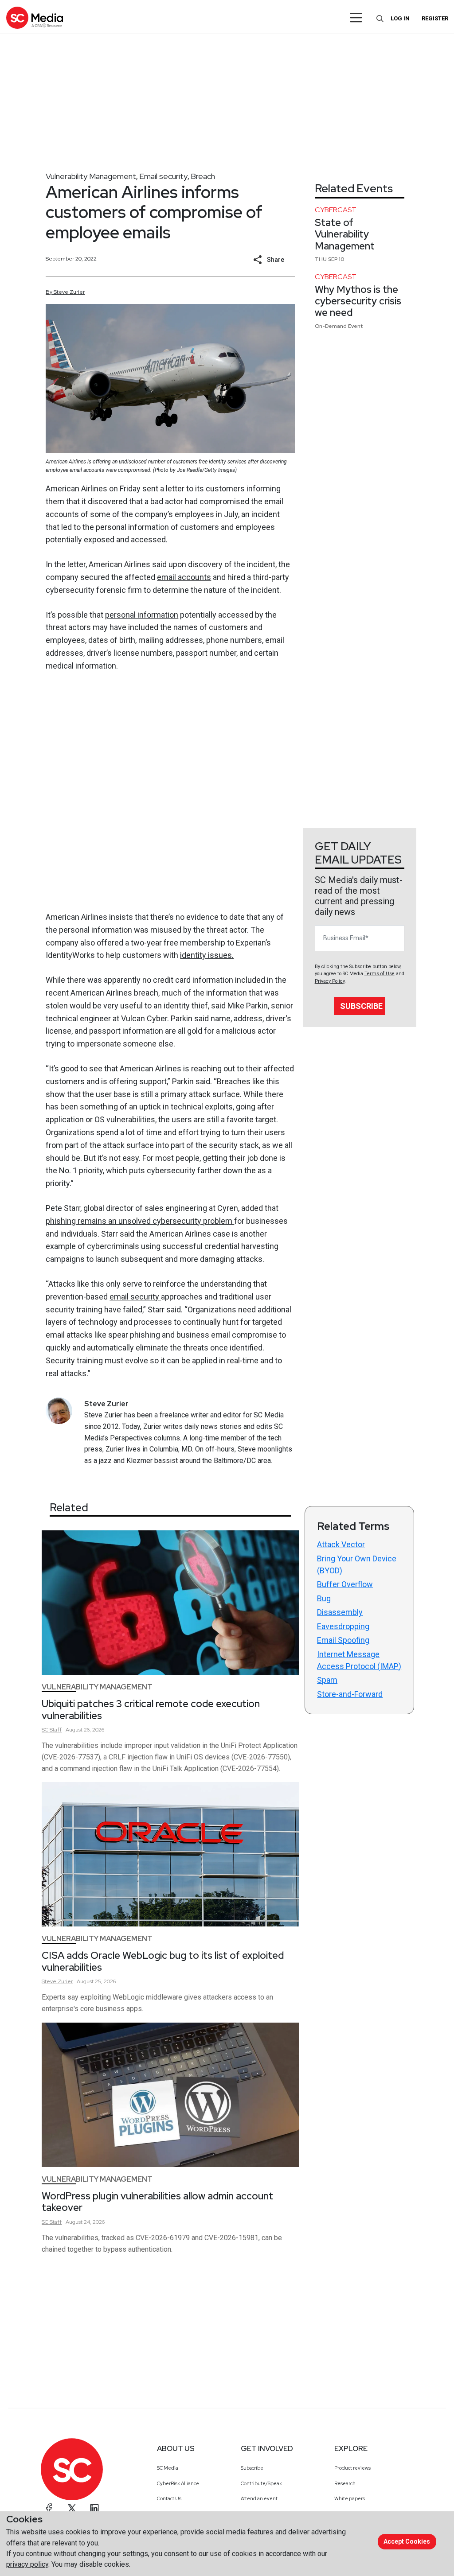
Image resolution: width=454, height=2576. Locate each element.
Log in (400, 18)
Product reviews (352, 2468)
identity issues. (207, 955)
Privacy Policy (330, 981)
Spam (327, 1680)
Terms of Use (380, 974)
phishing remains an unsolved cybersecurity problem (140, 1221)
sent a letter (163, 488)
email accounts (184, 577)
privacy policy (27, 2564)
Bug (324, 1598)
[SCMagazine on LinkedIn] (94, 2508)
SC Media (168, 2468)
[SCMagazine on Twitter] (72, 2508)
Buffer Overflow (345, 1584)
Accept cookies (407, 2541)
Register (435, 18)
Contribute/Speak (261, 2483)
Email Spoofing (343, 1640)
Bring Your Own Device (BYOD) (357, 1564)
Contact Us (169, 2498)
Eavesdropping (343, 1626)
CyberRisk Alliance (178, 2483)
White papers (350, 2498)
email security (135, 1297)
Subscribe (361, 1006)
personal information (142, 615)
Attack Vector (341, 1544)
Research (345, 2483)
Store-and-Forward (350, 1694)
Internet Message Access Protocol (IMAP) (359, 1660)
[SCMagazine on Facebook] (49, 2508)
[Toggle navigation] (356, 18)
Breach (203, 176)
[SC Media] (35, 18)
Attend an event (259, 2498)
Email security (163, 176)
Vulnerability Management (91, 176)
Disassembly (340, 1612)
